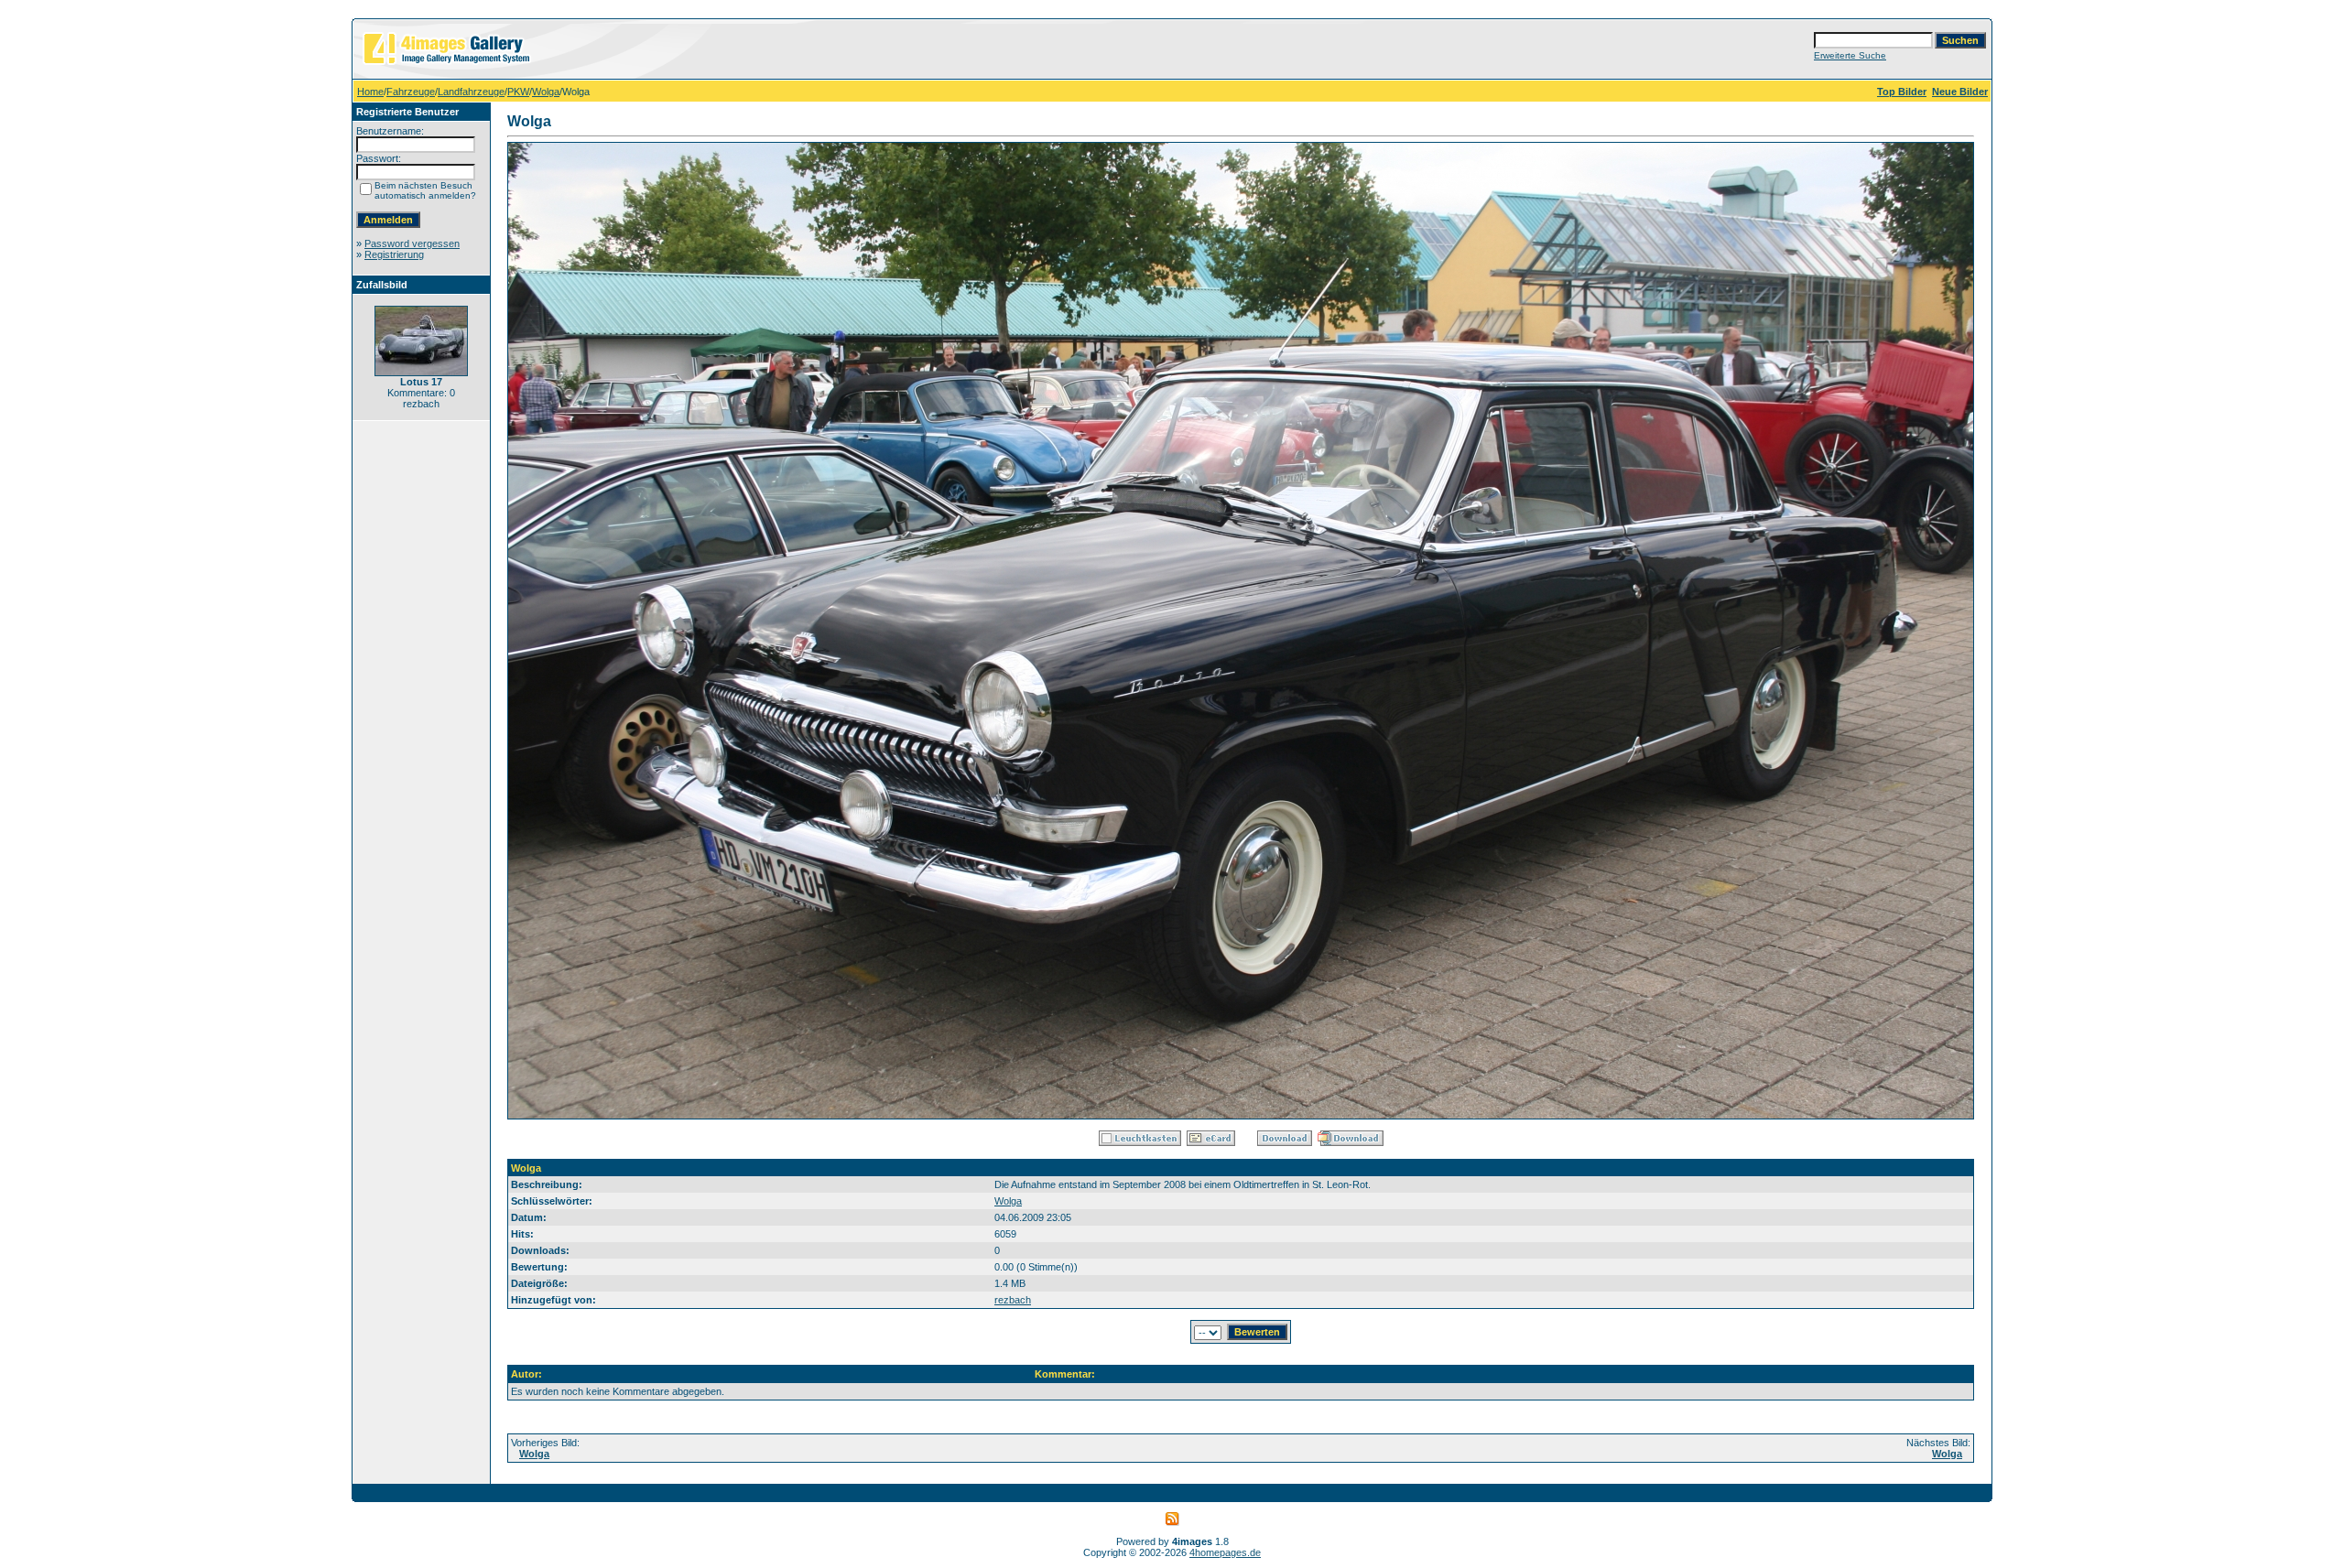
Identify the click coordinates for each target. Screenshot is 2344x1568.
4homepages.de (1225, 1552)
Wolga (546, 92)
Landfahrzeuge (471, 92)
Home (370, 92)
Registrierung (394, 254)
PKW (518, 92)
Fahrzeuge (411, 92)
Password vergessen (412, 243)
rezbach (1013, 1300)
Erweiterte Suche (1850, 55)
